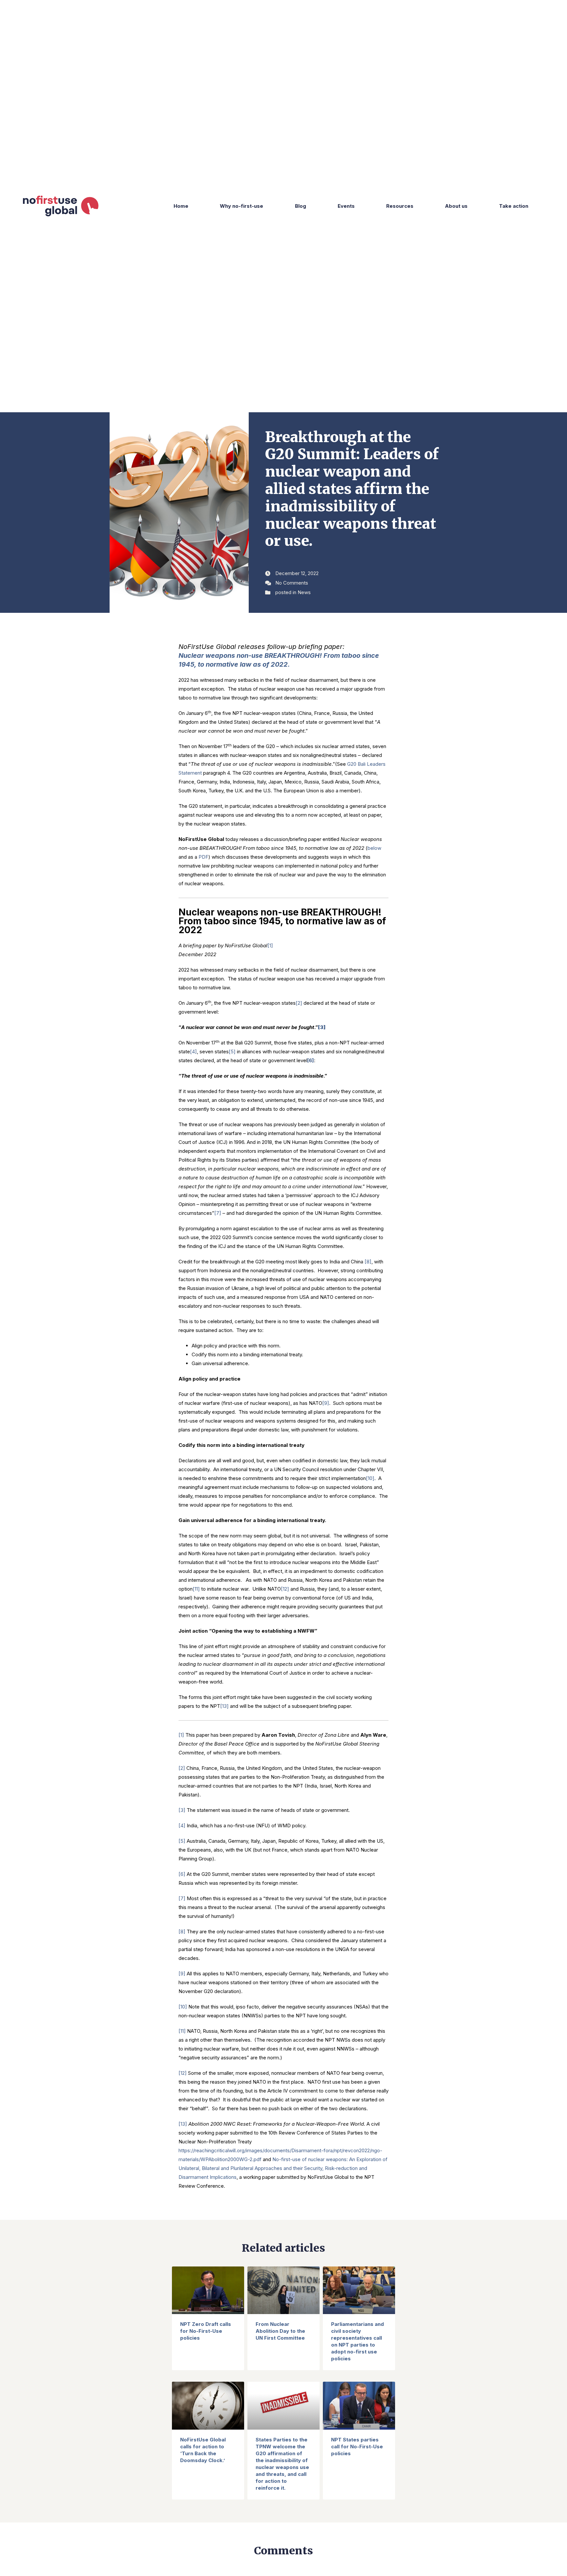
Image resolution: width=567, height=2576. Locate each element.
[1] (270, 945)
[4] (193, 1052)
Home (181, 206)
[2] (299, 1003)
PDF (203, 857)
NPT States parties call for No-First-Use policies (357, 2447)
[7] (218, 1213)
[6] (182, 1874)
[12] (285, 1589)
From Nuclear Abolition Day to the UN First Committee (280, 2331)
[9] (326, 1403)
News (304, 592)
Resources (400, 206)
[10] (370, 1478)
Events (346, 206)
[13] (224, 1706)
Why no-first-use (241, 206)
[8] (368, 1262)
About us (456, 206)
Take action (514, 206)
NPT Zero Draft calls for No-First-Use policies (206, 2331)
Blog (301, 206)
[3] (182, 1810)
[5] (232, 1052)
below (374, 848)
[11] (196, 1589)
